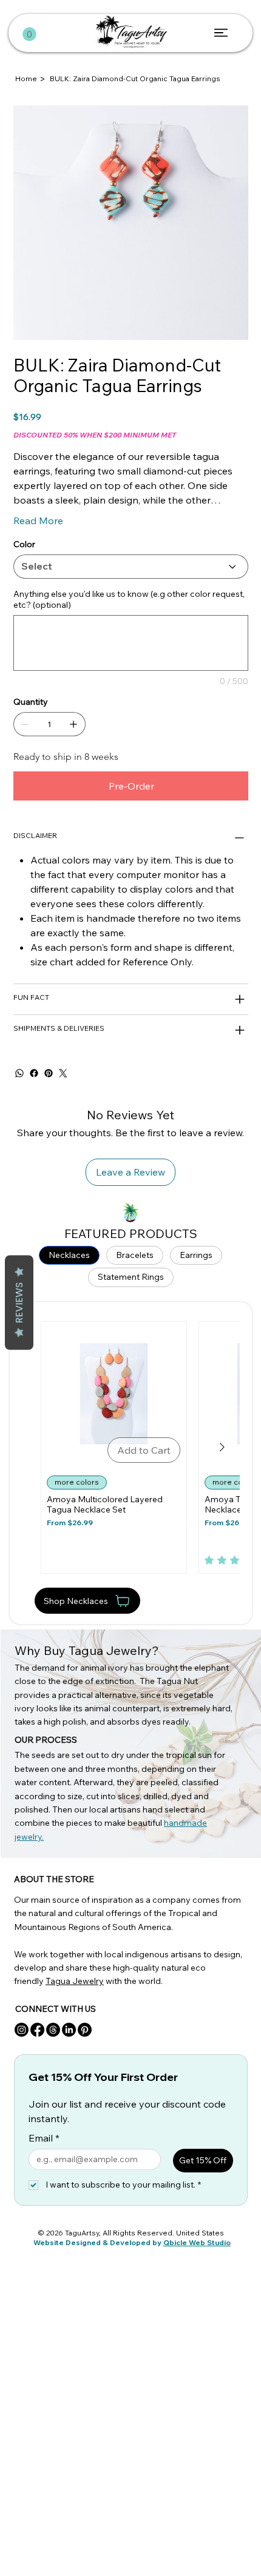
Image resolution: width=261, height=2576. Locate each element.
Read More (38, 521)
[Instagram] (22, 2030)
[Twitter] (63, 1073)
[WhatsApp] (19, 1073)
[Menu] (222, 33)
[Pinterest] (49, 1073)
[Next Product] (222, 1447)
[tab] (69, 1256)
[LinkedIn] (69, 2030)
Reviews (19, 1302)
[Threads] (53, 2030)
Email (44, 2138)
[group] (131, 1447)
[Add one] (73, 724)
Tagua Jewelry (75, 1981)
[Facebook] (34, 1073)
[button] (29, 34)
